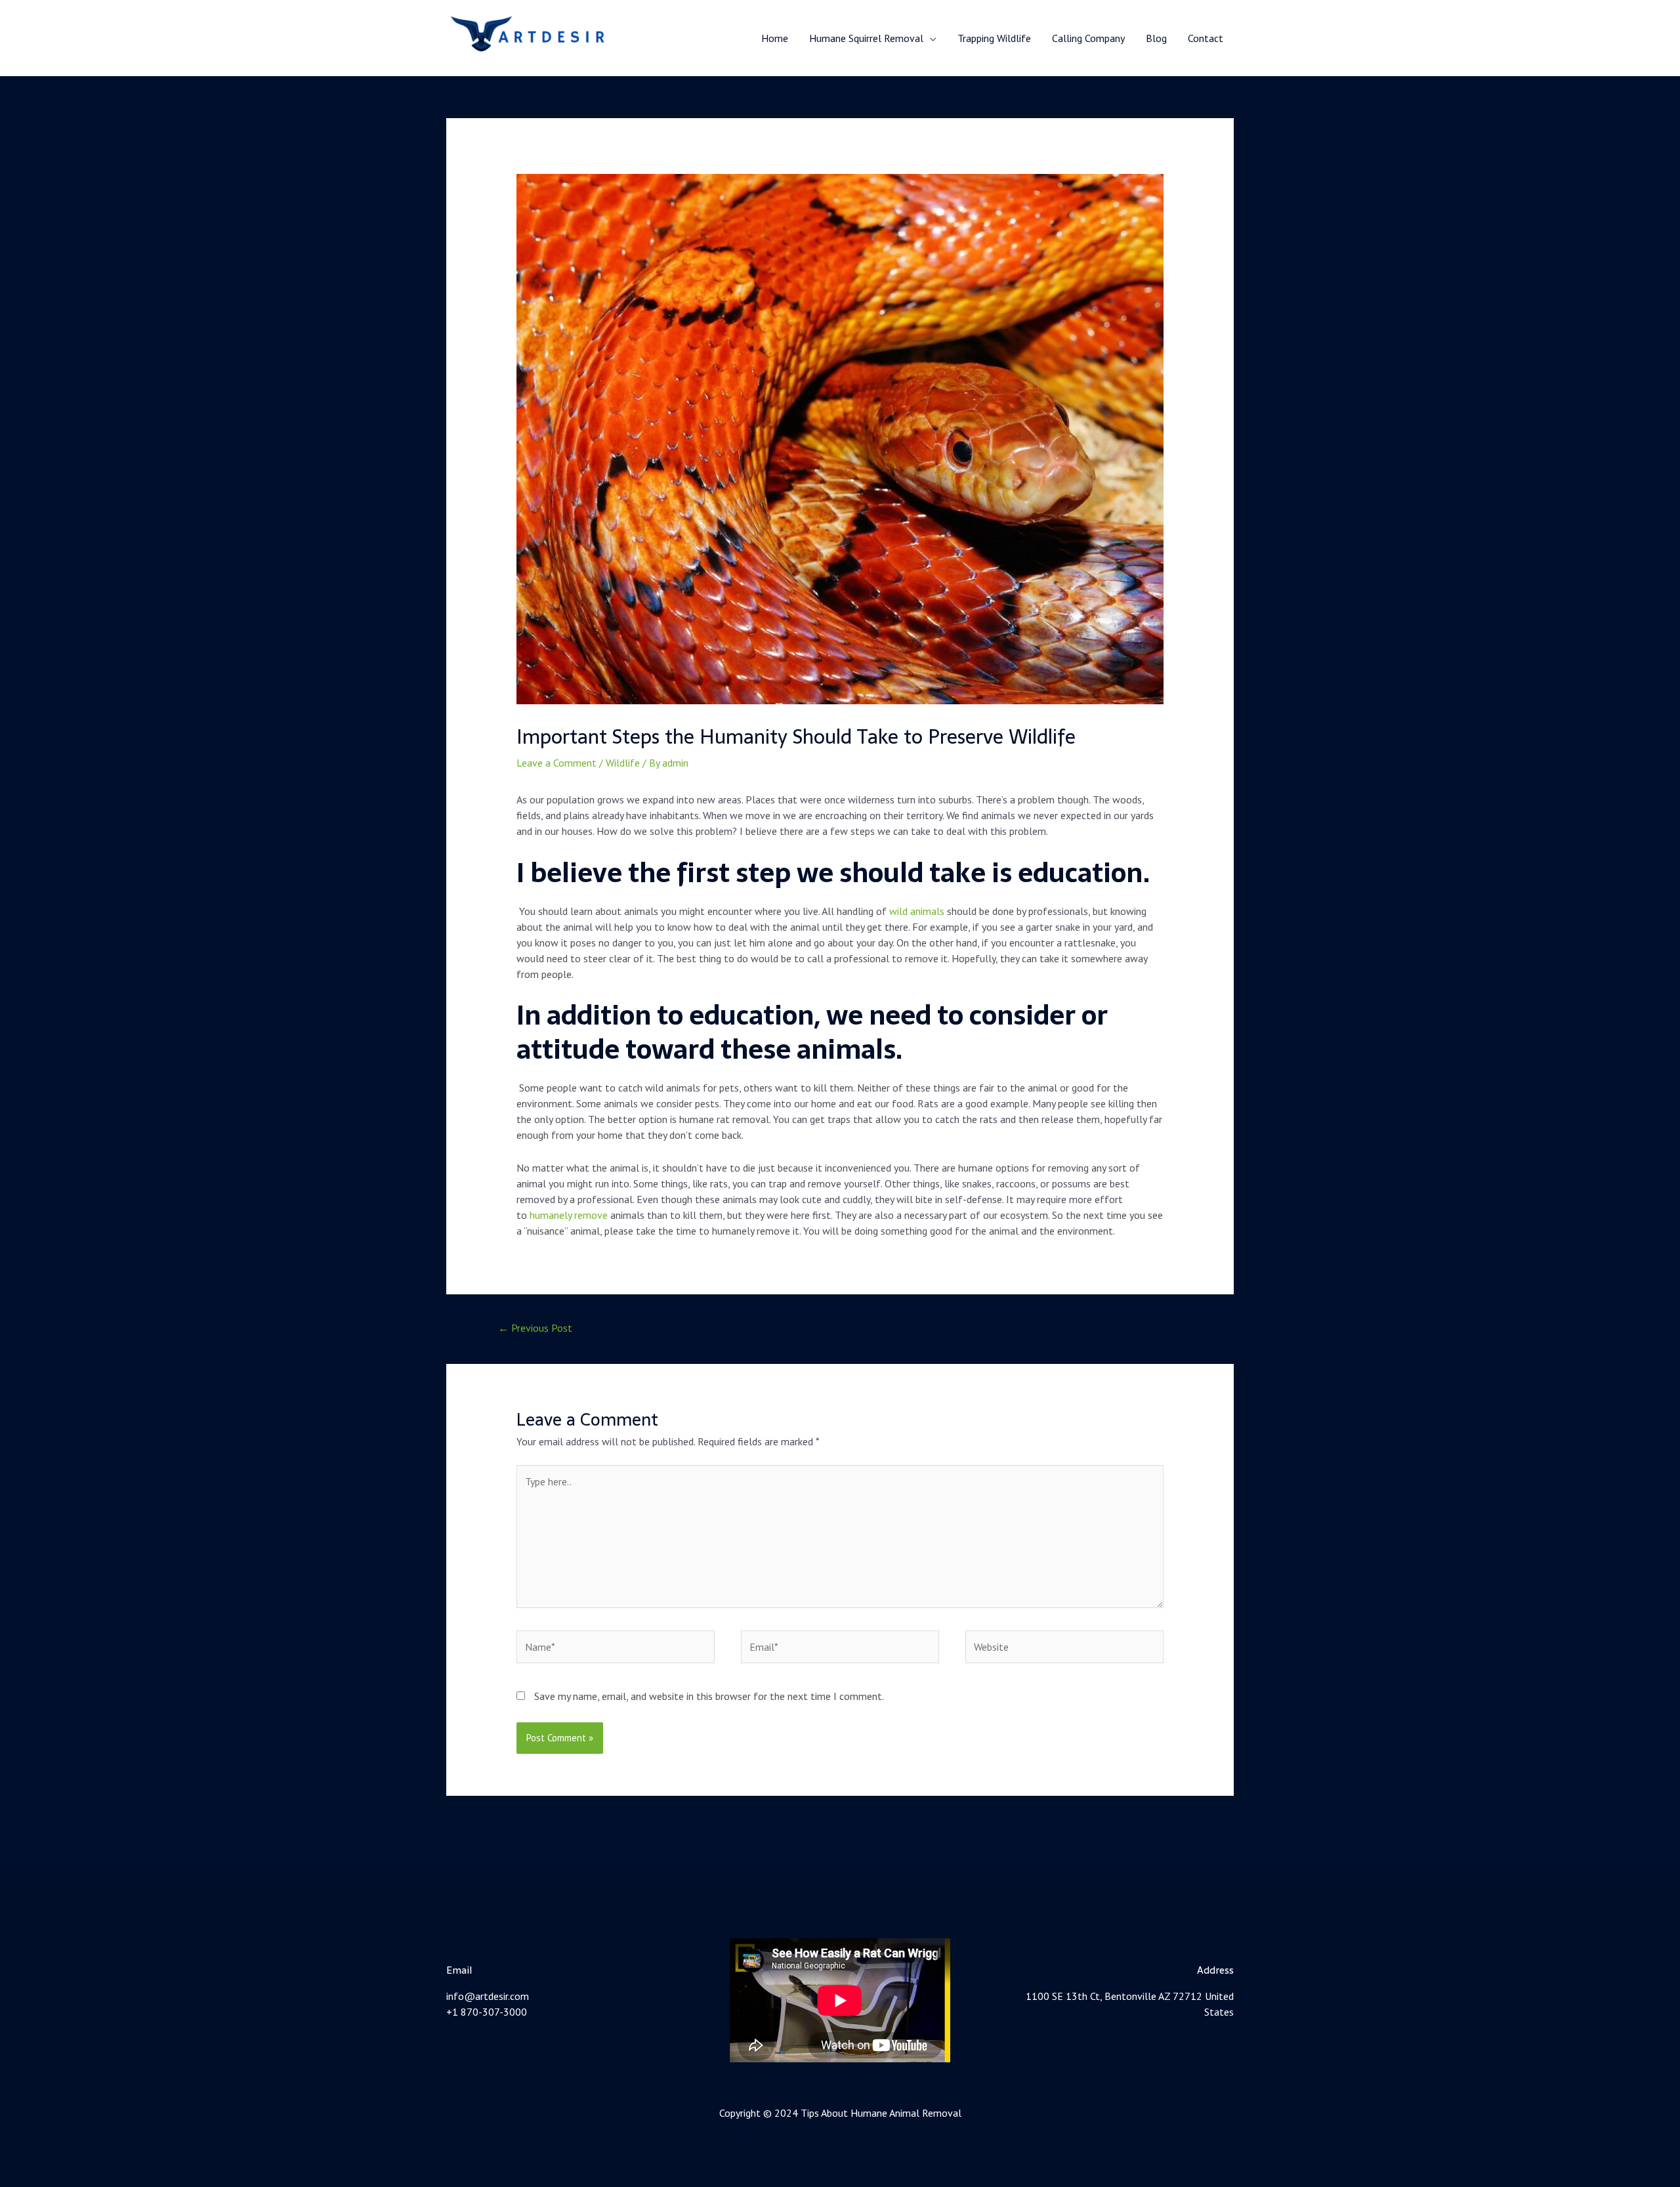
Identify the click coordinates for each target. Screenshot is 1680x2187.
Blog (1156, 38)
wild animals (917, 911)
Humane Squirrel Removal (866, 38)
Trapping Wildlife (994, 38)
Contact (1206, 38)
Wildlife (623, 763)
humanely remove (569, 1215)
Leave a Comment (556, 763)
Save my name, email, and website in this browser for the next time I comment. (709, 1696)
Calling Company (1088, 38)
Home (775, 38)
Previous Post (535, 1328)
